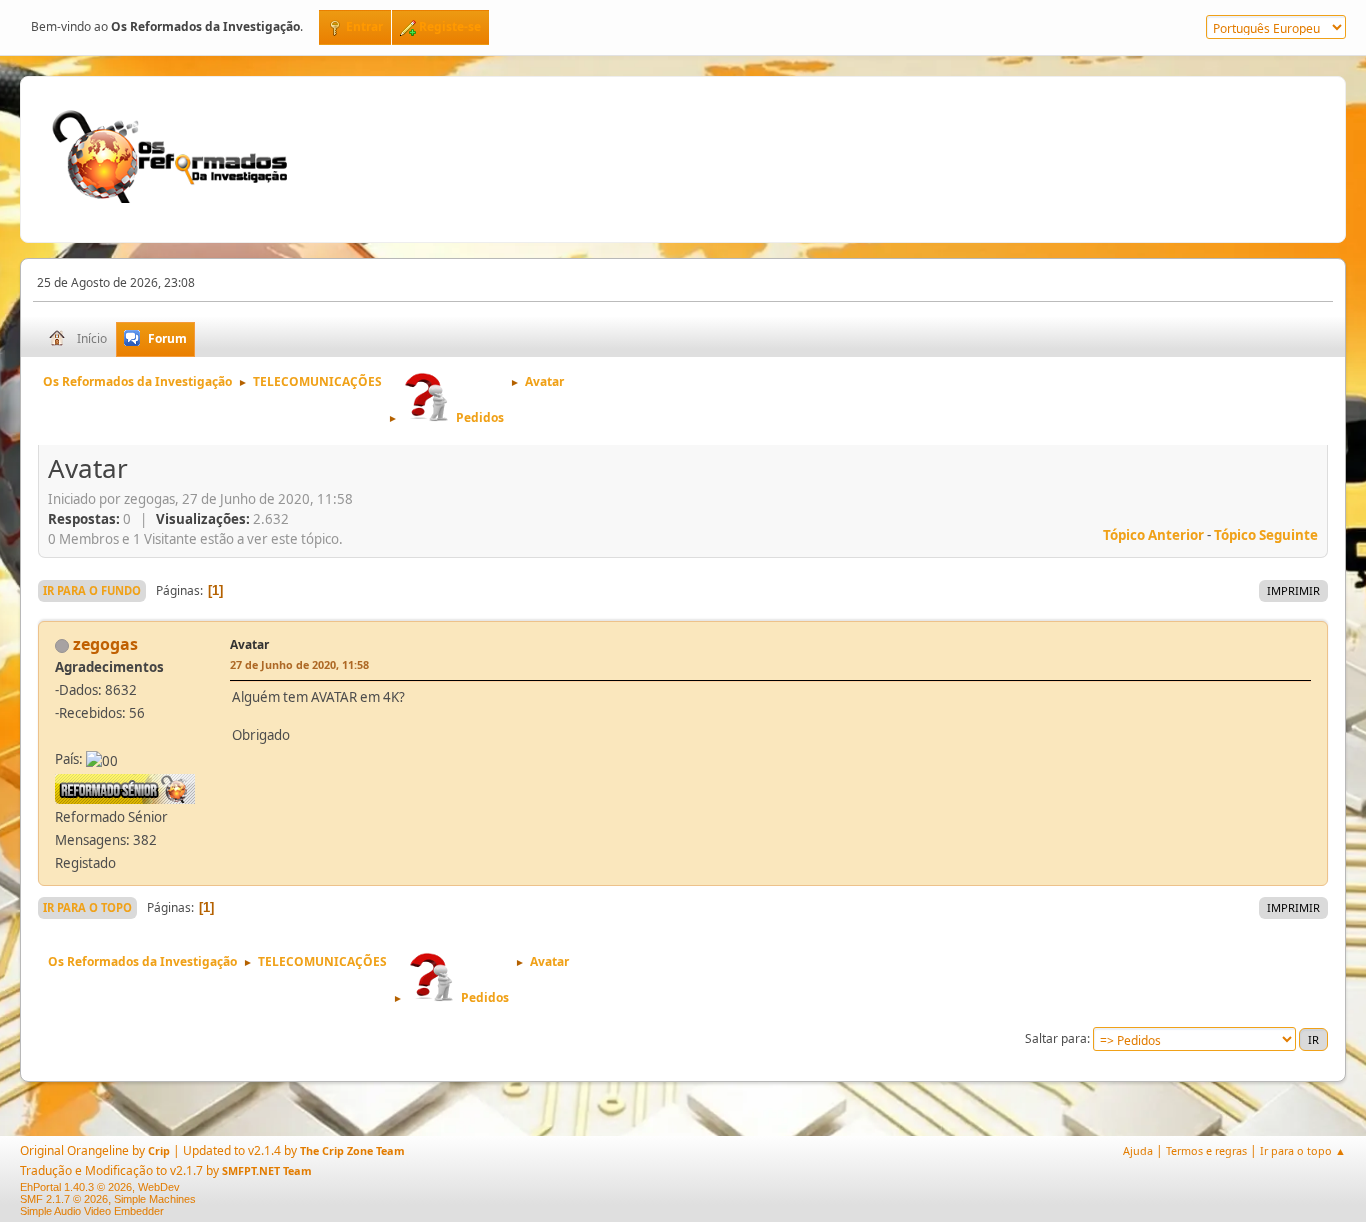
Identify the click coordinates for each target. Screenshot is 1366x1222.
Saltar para (1056, 1038)
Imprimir (1293, 590)
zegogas (105, 644)
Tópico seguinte (1266, 535)
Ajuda (1138, 1150)
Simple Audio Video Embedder (92, 1211)
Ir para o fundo (92, 590)
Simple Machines (155, 1199)
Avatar (249, 644)
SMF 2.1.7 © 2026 (64, 1199)
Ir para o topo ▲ (1303, 1150)
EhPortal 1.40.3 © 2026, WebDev (100, 1187)
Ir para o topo (87, 907)
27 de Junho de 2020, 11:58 (299, 664)
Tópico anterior (1153, 535)
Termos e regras (1206, 1150)
